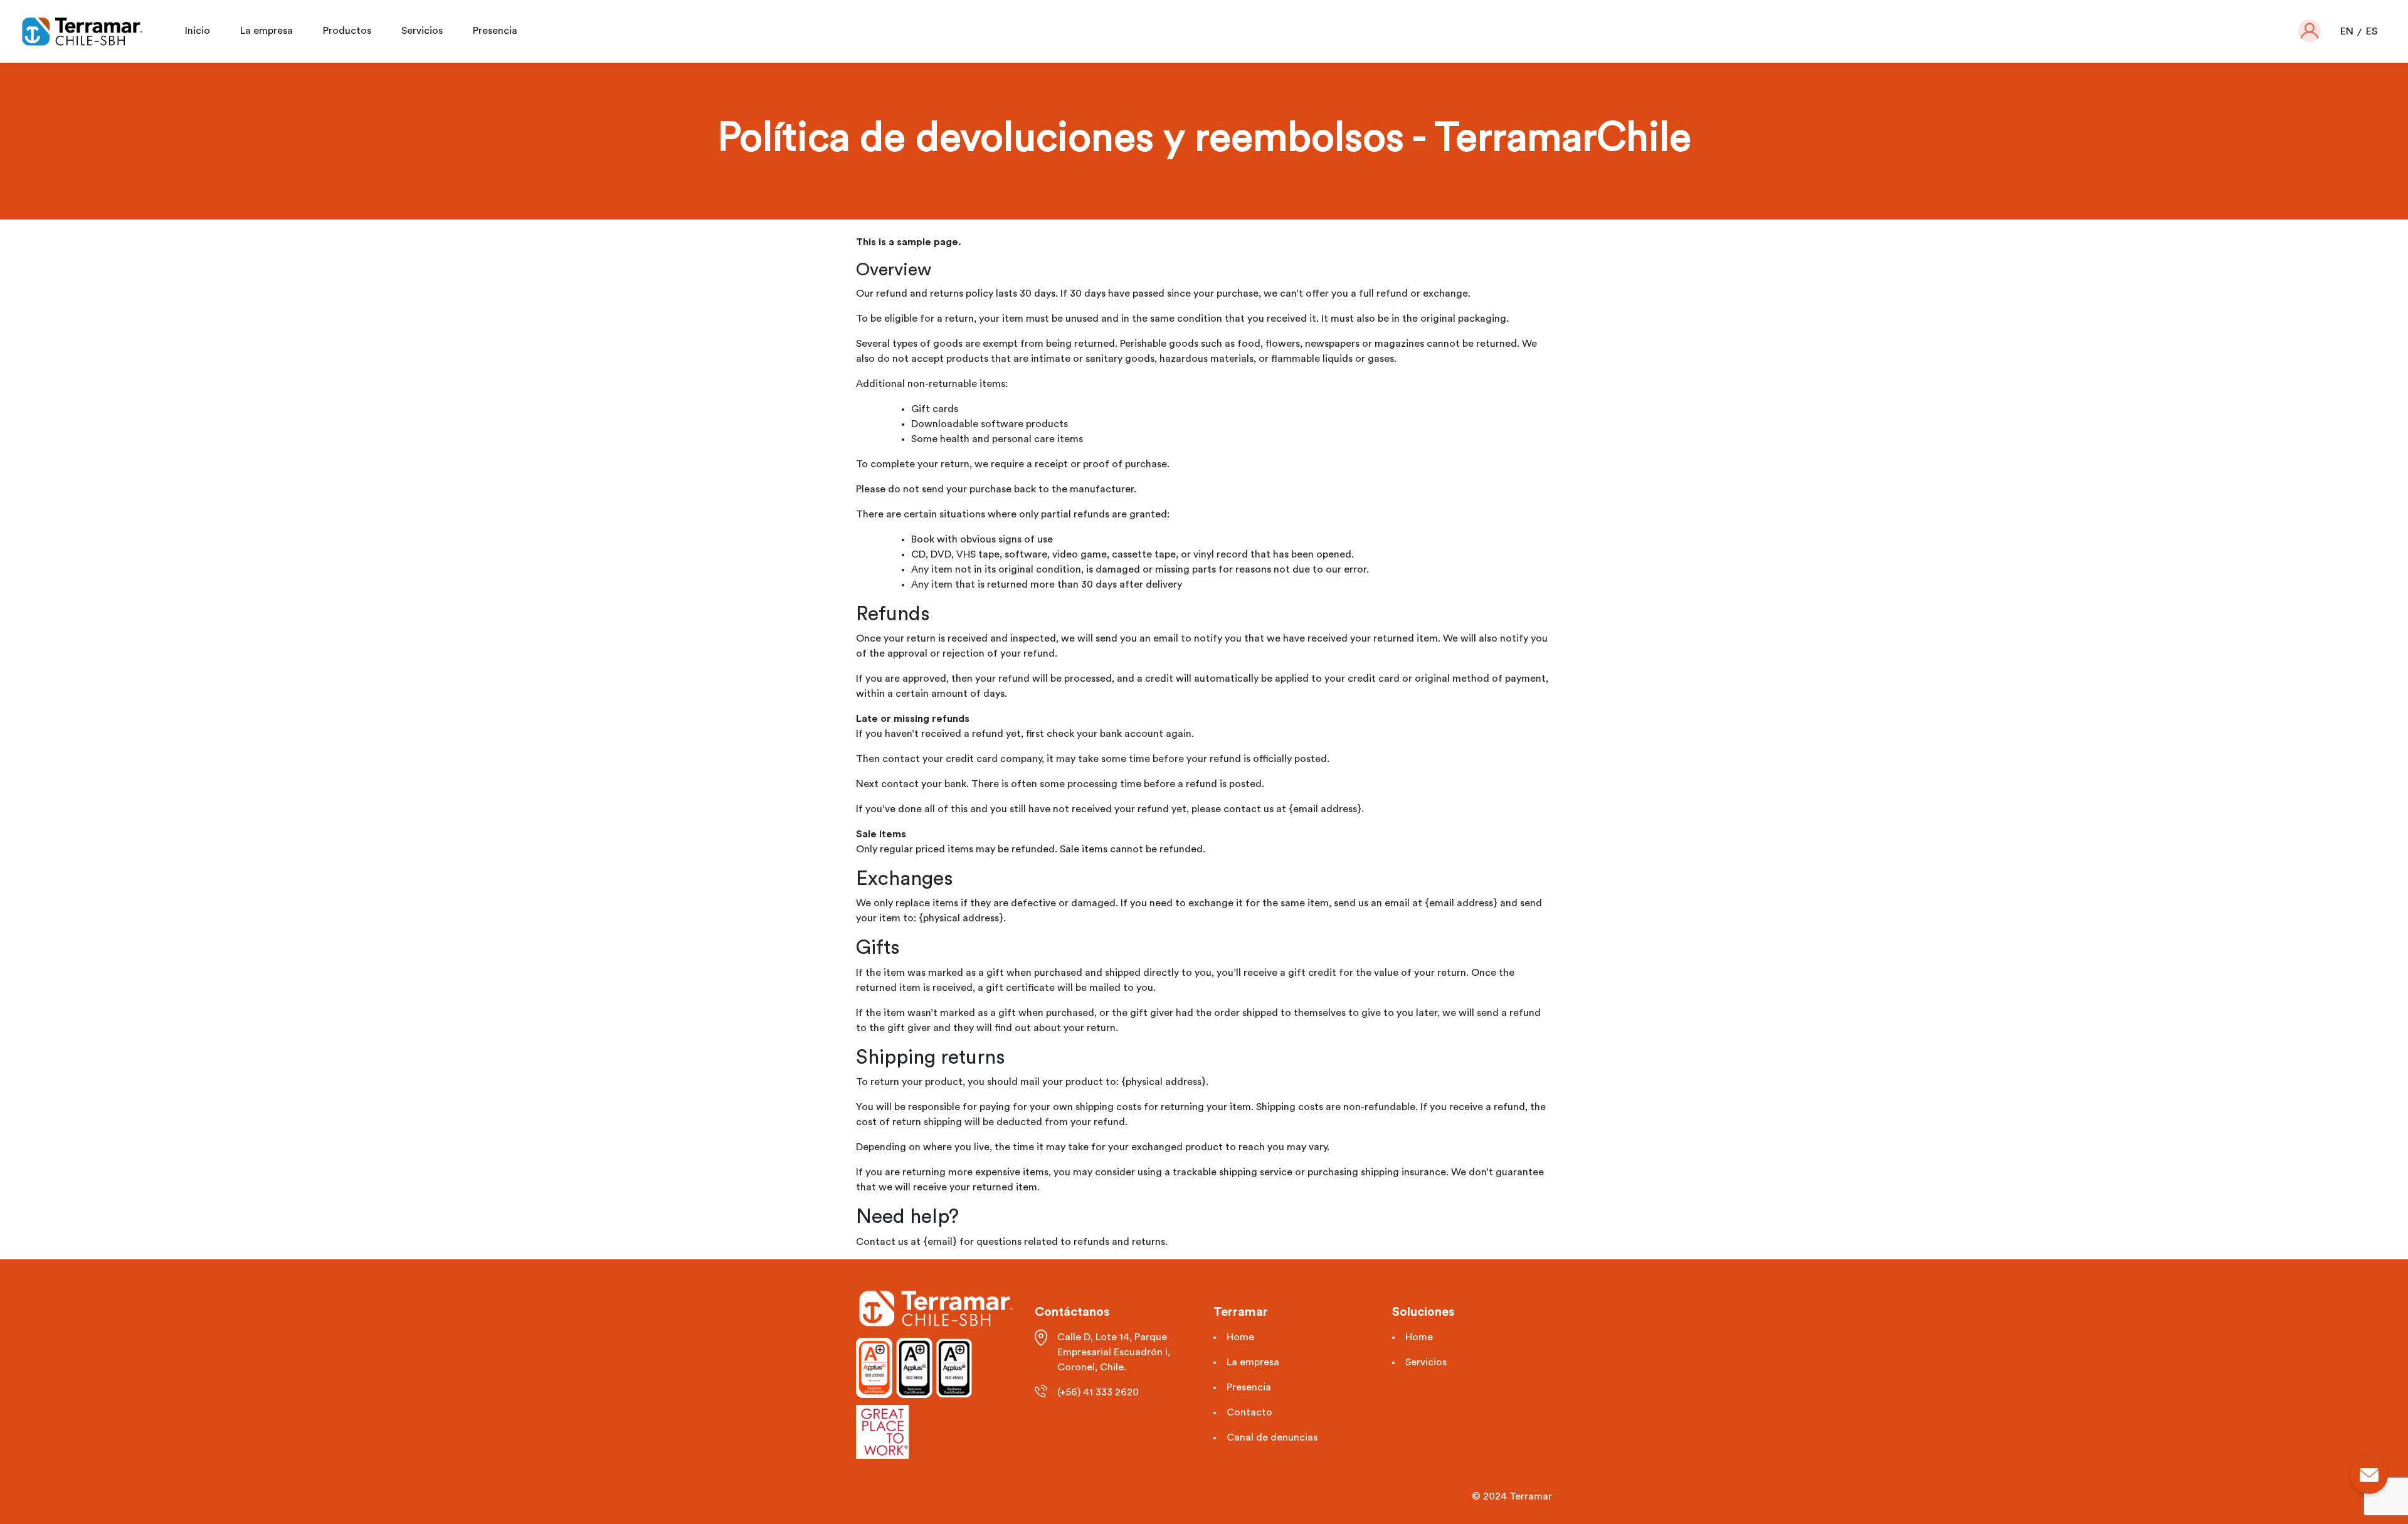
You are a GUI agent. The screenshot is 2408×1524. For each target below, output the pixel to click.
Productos (347, 31)
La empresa (267, 31)
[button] (2310, 31)
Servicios (422, 31)
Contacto (1249, 1412)
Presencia (495, 31)
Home (1240, 1337)
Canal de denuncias (1272, 1437)
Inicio (198, 31)
